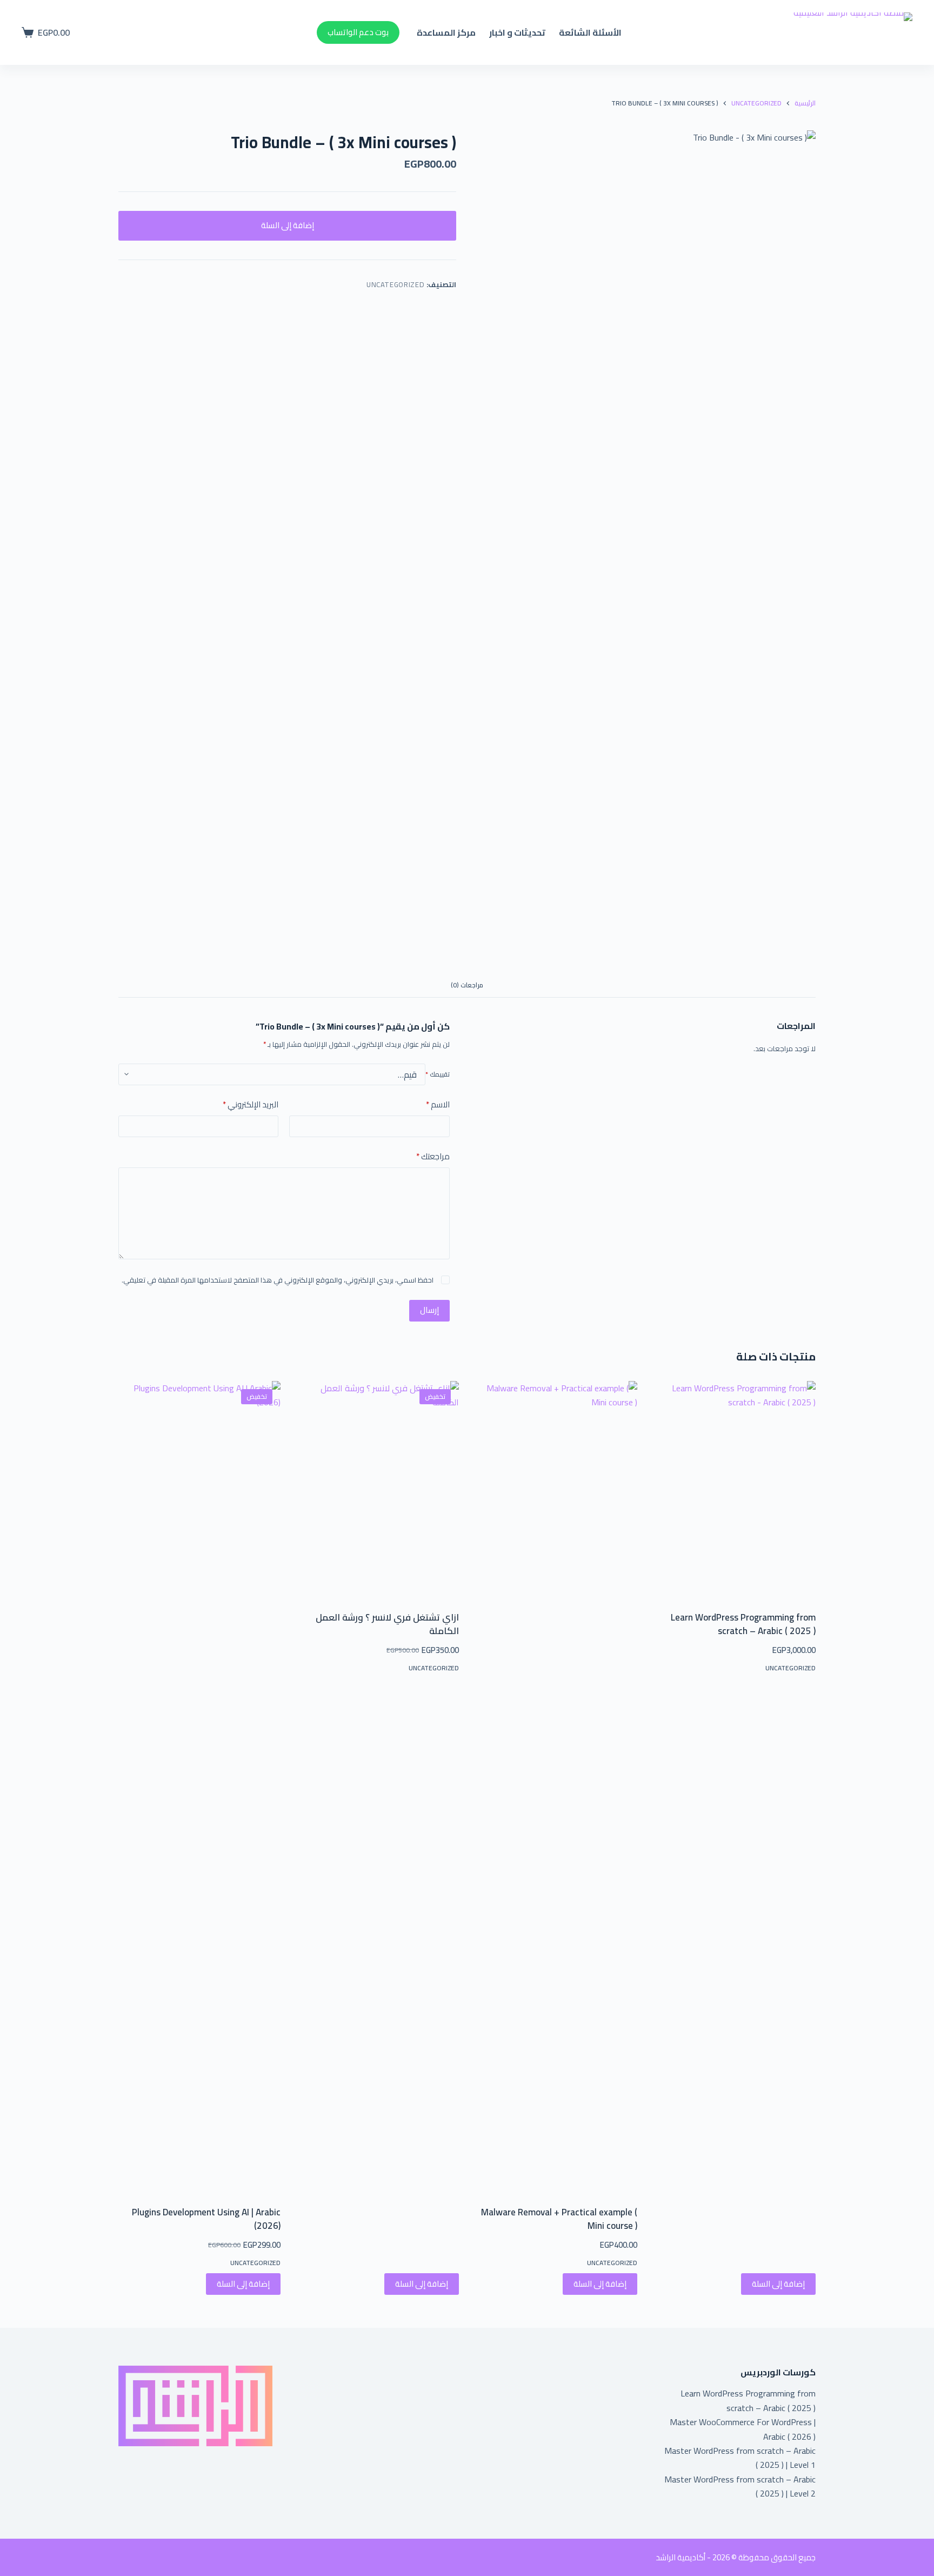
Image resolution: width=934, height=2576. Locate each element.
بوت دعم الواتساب (358, 32)
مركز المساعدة (446, 32)
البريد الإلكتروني (251, 1105)
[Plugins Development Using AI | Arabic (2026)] (199, 1787)
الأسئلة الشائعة (590, 32)
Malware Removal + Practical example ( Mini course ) (559, 2219)
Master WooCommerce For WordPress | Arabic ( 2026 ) (743, 2429)
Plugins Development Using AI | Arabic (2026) (206, 2219)
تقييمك (438, 1074)
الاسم (438, 1105)
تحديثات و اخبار (517, 32)
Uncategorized (395, 284)
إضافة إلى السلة (288, 225)
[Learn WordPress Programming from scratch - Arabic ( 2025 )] (735, 1489)
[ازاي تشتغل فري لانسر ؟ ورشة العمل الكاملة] (378, 1489)
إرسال (429, 1310)
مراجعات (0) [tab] (467, 985)
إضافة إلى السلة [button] (778, 2284)
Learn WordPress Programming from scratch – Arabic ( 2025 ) (743, 1624)
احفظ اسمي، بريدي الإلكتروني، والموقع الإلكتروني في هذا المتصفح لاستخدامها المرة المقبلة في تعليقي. (278, 1280)
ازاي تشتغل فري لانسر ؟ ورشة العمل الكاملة (387, 1624)
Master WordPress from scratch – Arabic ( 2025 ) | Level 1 (740, 2458)
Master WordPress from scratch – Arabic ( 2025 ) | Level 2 (740, 2486)
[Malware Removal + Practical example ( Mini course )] (556, 1787)
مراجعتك (433, 1157)
